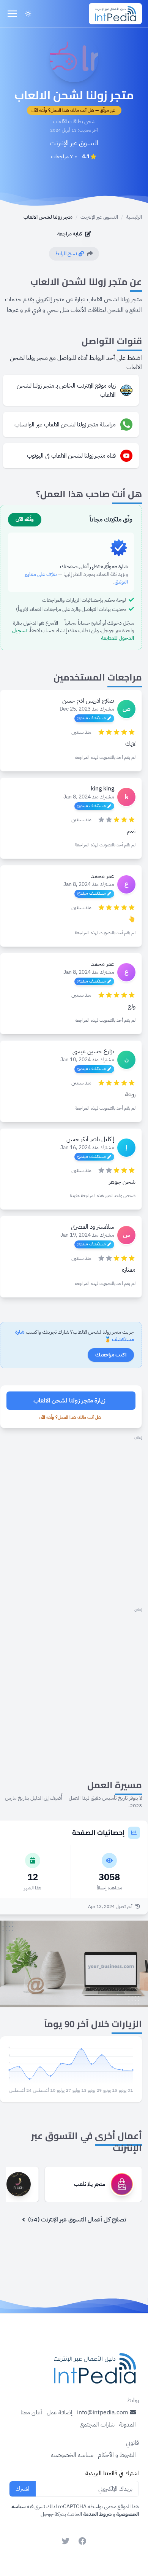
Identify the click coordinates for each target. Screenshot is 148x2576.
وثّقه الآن (25, 519)
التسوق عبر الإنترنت (74, 143)
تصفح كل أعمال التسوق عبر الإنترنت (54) (77, 2220)
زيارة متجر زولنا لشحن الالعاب (69, 1401)
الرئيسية (134, 217)
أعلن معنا (31, 2412)
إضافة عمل (60, 2412)
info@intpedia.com (103, 2412)
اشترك (23, 2489)
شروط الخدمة (97, 2514)
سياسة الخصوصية (72, 2455)
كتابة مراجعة (70, 234)
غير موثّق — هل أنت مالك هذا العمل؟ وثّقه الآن (73, 110)
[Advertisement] (74, 1516)
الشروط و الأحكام (117, 2455)
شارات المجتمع (98, 2425)
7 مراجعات (62, 157)
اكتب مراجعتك (111, 1355)
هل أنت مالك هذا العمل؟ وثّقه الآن (70, 1417)
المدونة (128, 2425)
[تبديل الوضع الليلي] (28, 14)
